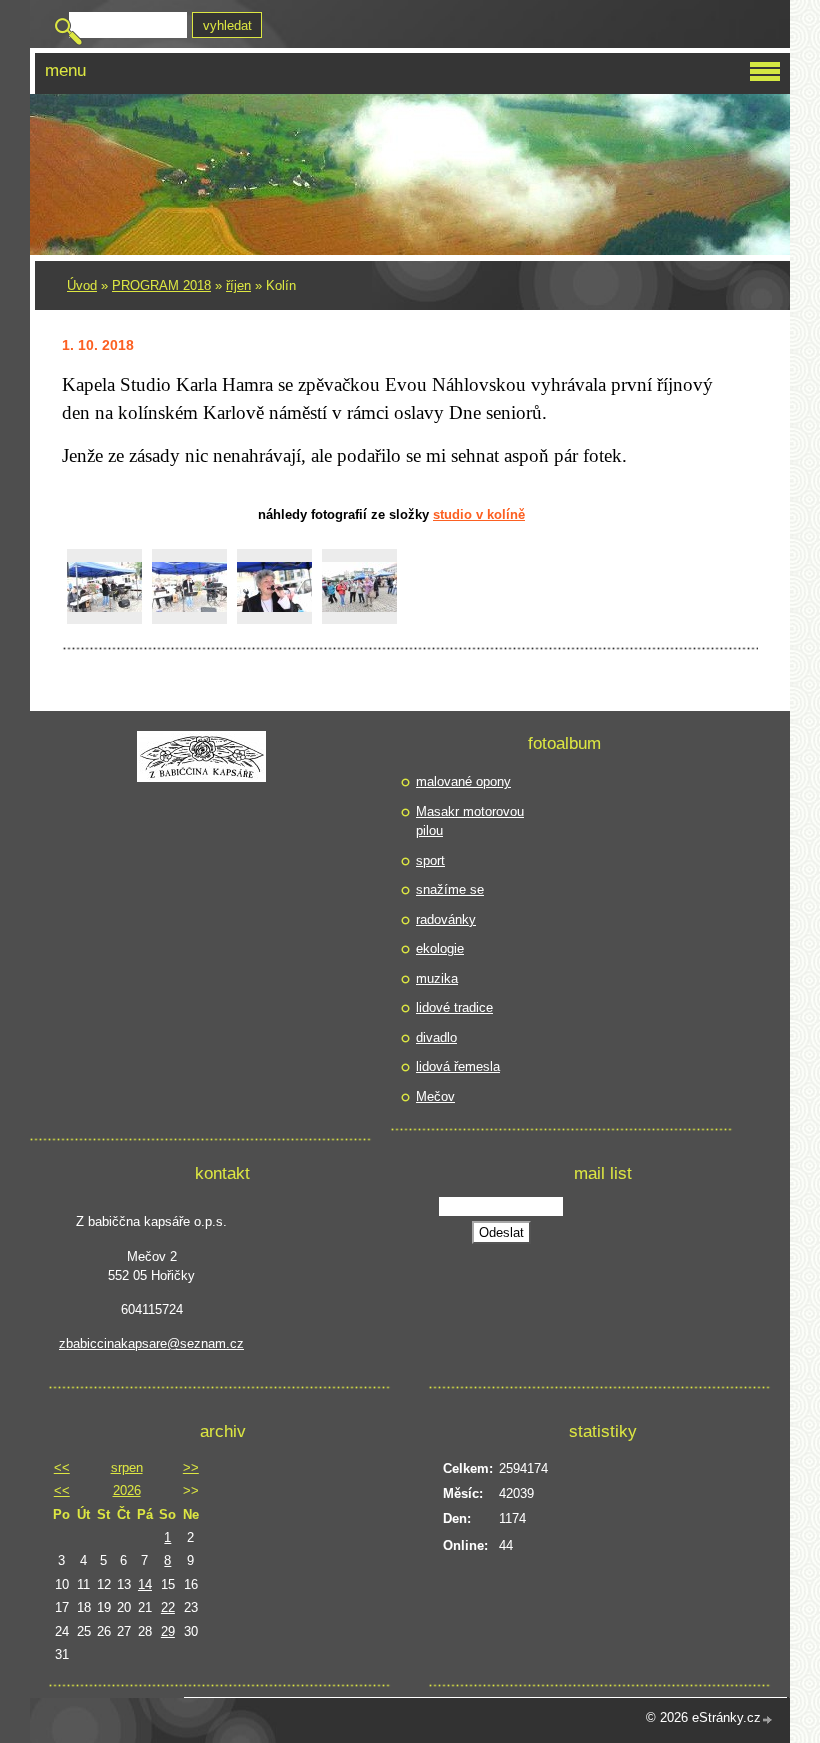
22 (168, 1607)
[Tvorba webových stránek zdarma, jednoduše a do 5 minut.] (768, 1719)
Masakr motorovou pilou (470, 821)
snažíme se (450, 889)
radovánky (446, 919)
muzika (437, 978)
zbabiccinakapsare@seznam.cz (151, 1343)
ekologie (440, 948)
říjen (238, 285)
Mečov (435, 1096)
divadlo (436, 1037)
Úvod (82, 285)
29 (168, 1631)
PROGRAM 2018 (161, 285)
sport (430, 860)
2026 (127, 1490)
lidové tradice (454, 1007)
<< (62, 1467)
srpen (127, 1467)
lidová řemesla (458, 1066)
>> (191, 1467)
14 (145, 1584)
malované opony (463, 781)
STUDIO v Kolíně (479, 514)
